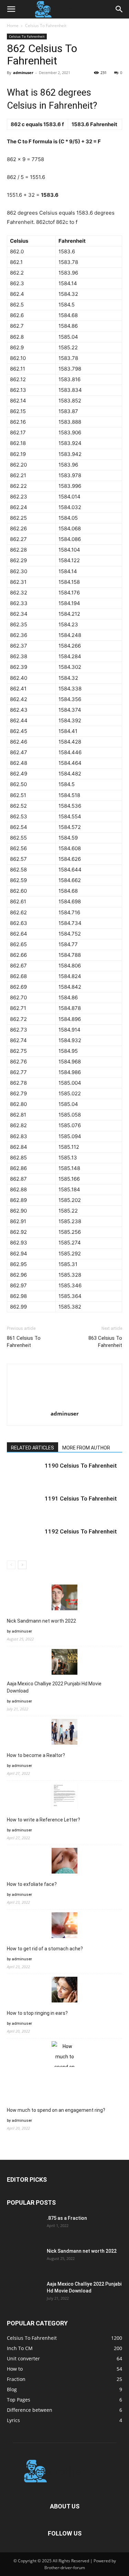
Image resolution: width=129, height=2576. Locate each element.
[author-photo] (65, 1404)
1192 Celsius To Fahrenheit (81, 1531)
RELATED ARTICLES (33, 1448)
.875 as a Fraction (67, 2218)
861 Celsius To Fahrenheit (24, 1342)
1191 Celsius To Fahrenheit (81, 1498)
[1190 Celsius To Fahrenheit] (24, 1474)
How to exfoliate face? (32, 1884)
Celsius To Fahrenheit (46, 26)
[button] (11, 9)
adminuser (23, 73)
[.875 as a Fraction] (24, 2227)
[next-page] (22, 1565)
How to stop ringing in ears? (37, 2013)
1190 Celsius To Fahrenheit (81, 1466)
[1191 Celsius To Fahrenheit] (24, 1507)
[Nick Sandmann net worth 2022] (24, 2260)
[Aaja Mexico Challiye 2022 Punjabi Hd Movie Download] (24, 2292)
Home (13, 26)
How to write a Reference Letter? (44, 1820)
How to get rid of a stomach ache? (45, 1949)
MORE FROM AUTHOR (86, 1448)
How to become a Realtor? (36, 1755)
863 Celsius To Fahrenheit (105, 1342)
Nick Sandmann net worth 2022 (41, 1621)
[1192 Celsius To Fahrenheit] (24, 1539)
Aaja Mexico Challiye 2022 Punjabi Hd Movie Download (54, 1687)
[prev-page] (11, 1565)
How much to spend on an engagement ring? (56, 2110)
